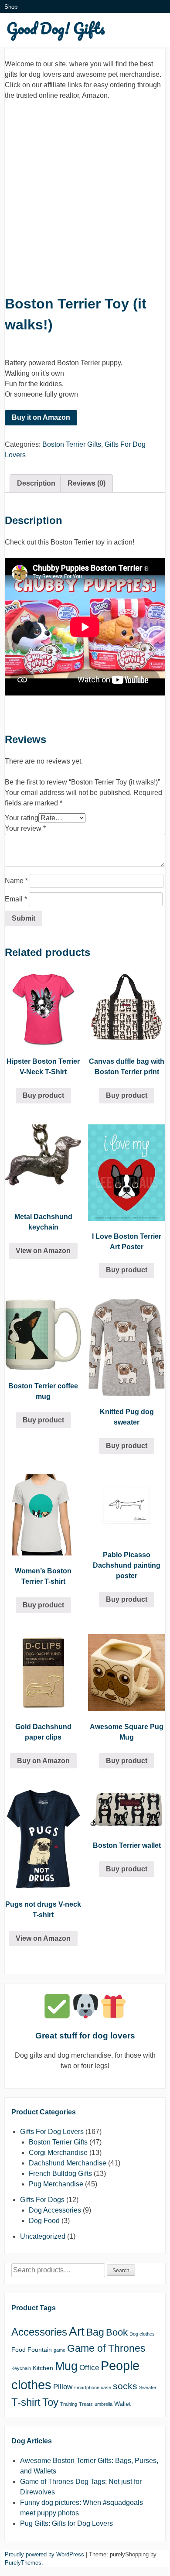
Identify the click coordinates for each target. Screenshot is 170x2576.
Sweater (148, 2388)
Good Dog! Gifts (56, 28)
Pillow (63, 2387)
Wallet (122, 2404)
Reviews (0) (87, 483)
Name (16, 881)
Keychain (21, 2368)
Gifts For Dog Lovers (52, 2132)
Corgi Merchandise (58, 2153)
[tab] (36, 483)
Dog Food (44, 2221)
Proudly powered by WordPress (44, 2554)
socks (125, 2386)
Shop (11, 7)
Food (19, 2350)
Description (36, 483)
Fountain (40, 2350)
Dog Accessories (55, 2210)
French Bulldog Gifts (60, 2173)
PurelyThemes (23, 2563)
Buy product (43, 1095)
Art (77, 2331)
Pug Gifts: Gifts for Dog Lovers (66, 2523)
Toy (50, 2402)
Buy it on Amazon (41, 417)
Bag (95, 2332)
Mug (66, 2366)
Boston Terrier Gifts (72, 444)
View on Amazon (43, 1251)
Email (16, 899)
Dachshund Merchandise (68, 2163)
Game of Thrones (106, 2348)
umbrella (104, 2404)
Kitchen (43, 2368)
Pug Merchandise (56, 2184)
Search (121, 2271)
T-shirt (26, 2402)
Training (69, 2404)
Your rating (22, 818)
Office (89, 2368)
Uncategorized (43, 2236)
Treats (86, 2404)
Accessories (39, 2332)
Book (117, 2332)
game (59, 2350)
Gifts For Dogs (42, 2200)
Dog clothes (142, 2334)
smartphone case (93, 2388)
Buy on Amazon (43, 1761)
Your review (25, 828)
